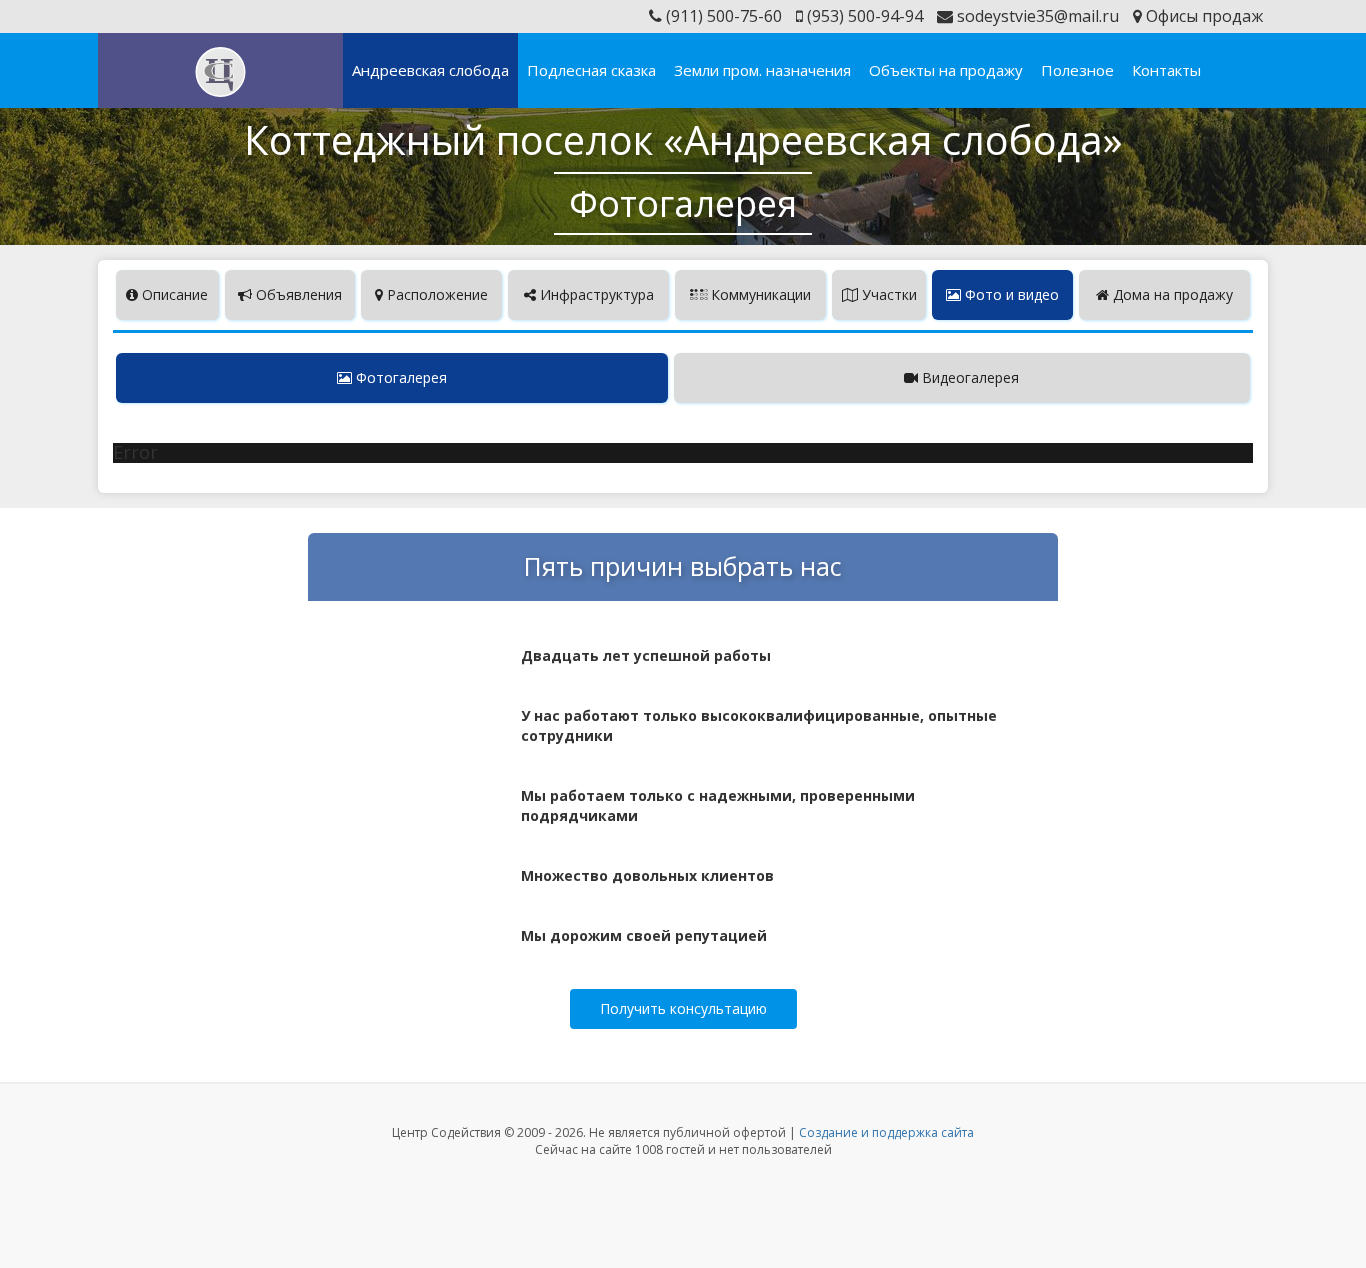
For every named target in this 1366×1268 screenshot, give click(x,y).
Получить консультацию (683, 1008)
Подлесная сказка (591, 70)
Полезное (1077, 70)
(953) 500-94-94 (863, 16)
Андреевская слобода (430, 70)
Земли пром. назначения (762, 70)
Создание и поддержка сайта (886, 1132)
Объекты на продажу (946, 70)
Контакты (1166, 70)
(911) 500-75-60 (722, 16)
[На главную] (220, 72)
